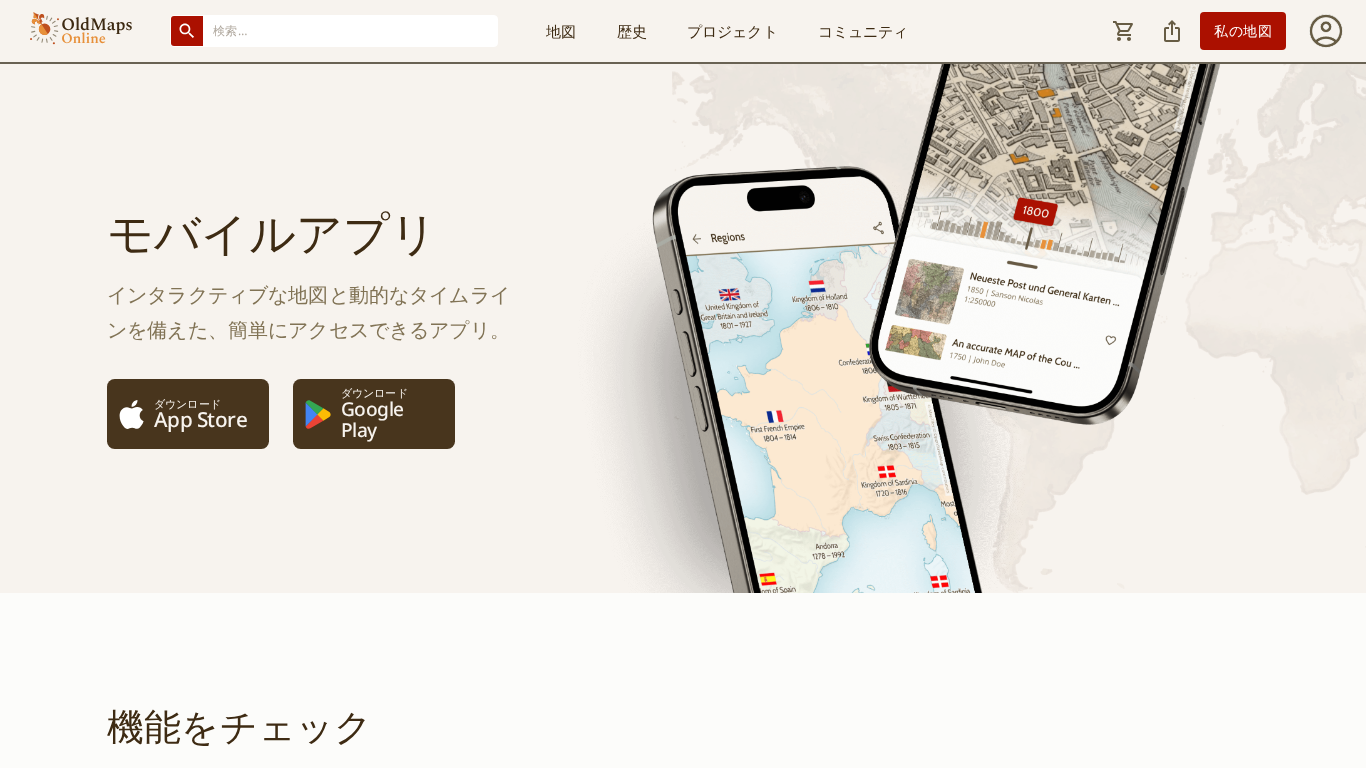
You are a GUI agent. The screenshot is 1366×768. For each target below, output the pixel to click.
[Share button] (1172, 31)
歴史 (632, 31)
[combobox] (351, 30)
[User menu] (1326, 31)
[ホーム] (81, 31)
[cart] (1124, 31)
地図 (561, 31)
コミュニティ (863, 31)
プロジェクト (732, 31)
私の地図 (1243, 30)
